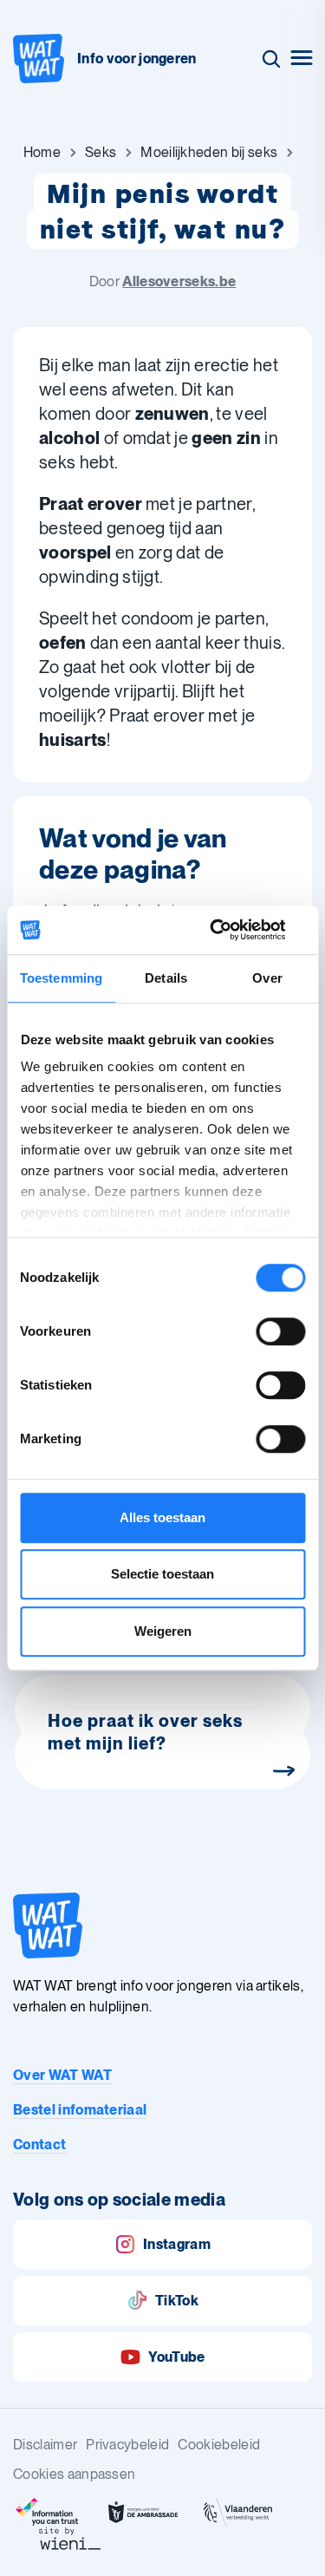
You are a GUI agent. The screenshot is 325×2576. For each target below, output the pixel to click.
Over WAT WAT (62, 2075)
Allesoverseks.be (179, 281)
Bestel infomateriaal (80, 2110)
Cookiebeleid (219, 2445)
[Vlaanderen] (238, 2513)
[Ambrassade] (143, 2513)
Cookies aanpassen (74, 2474)
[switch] (280, 1331)
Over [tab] (267, 978)
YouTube (176, 2357)
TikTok (177, 2301)
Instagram (177, 2244)
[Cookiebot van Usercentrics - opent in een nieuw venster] (231, 930)
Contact (39, 2144)
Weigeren (163, 1631)
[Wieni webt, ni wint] (70, 2539)
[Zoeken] (271, 59)
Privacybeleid (127, 2445)
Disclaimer (45, 2445)
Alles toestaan (162, 1517)
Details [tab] (166, 978)
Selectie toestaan (162, 1574)
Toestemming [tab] (61, 978)
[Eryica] (48, 2513)
